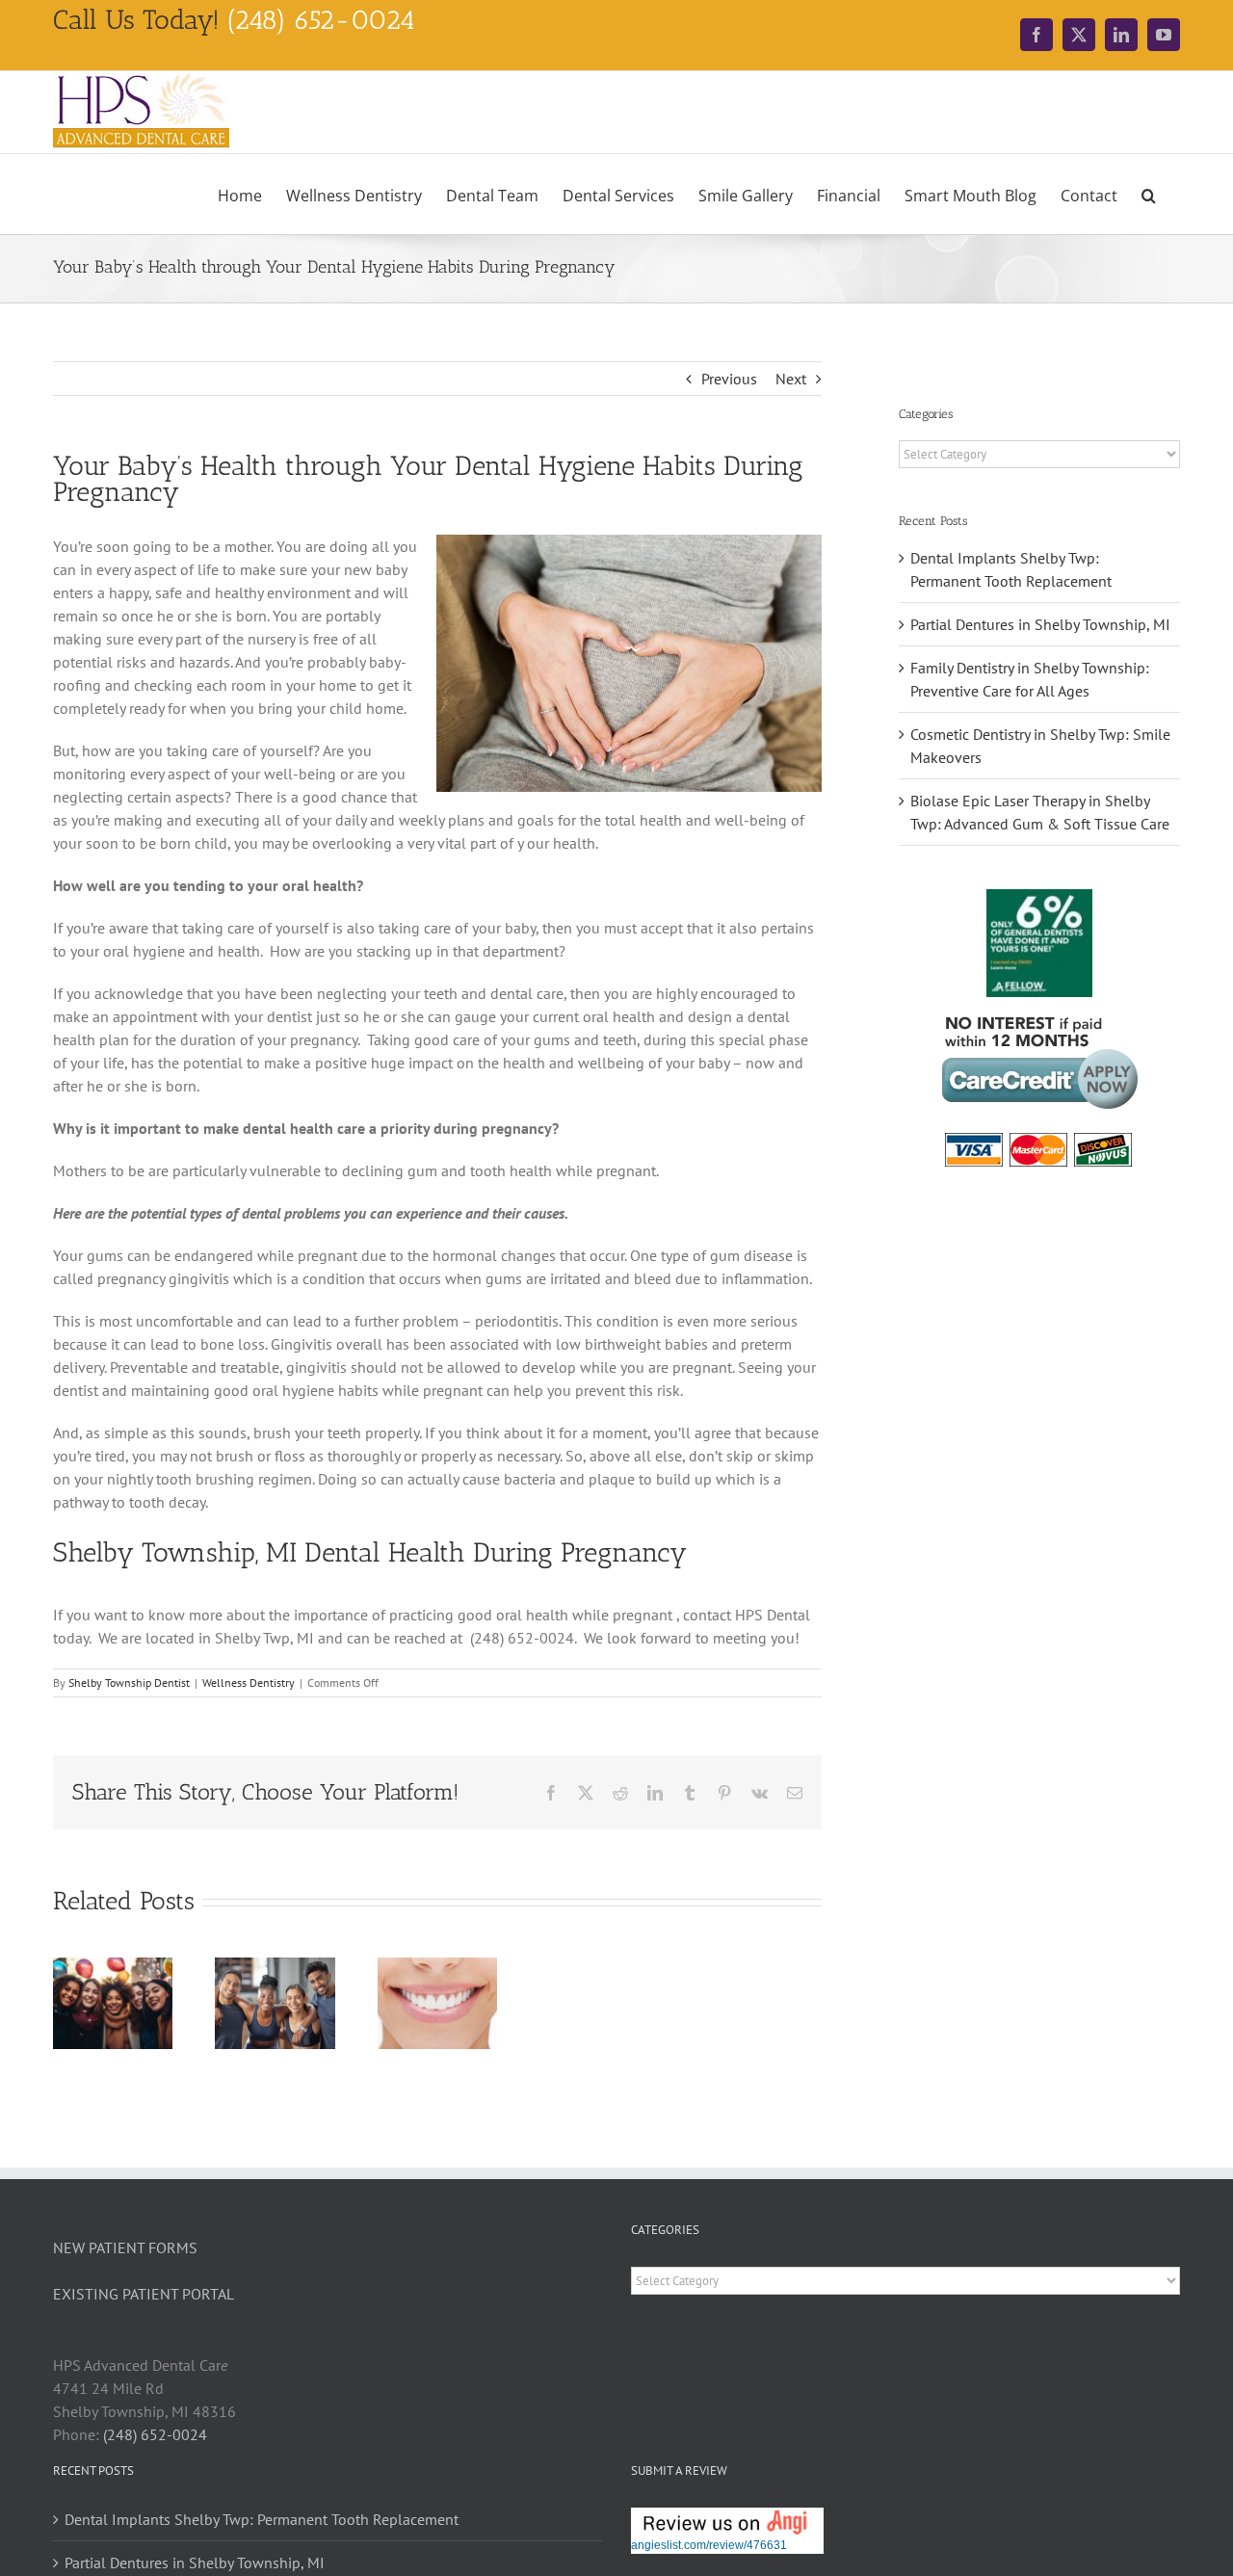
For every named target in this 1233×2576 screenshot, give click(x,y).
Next (791, 379)
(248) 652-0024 (155, 2434)
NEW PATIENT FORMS (125, 2247)
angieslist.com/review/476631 (709, 2545)
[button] (1149, 194)
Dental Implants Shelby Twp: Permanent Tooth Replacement (262, 2519)
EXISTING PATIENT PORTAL (144, 2294)
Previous (729, 379)
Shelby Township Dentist (129, 1682)
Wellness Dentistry (249, 1682)
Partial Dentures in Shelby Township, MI (1040, 624)
